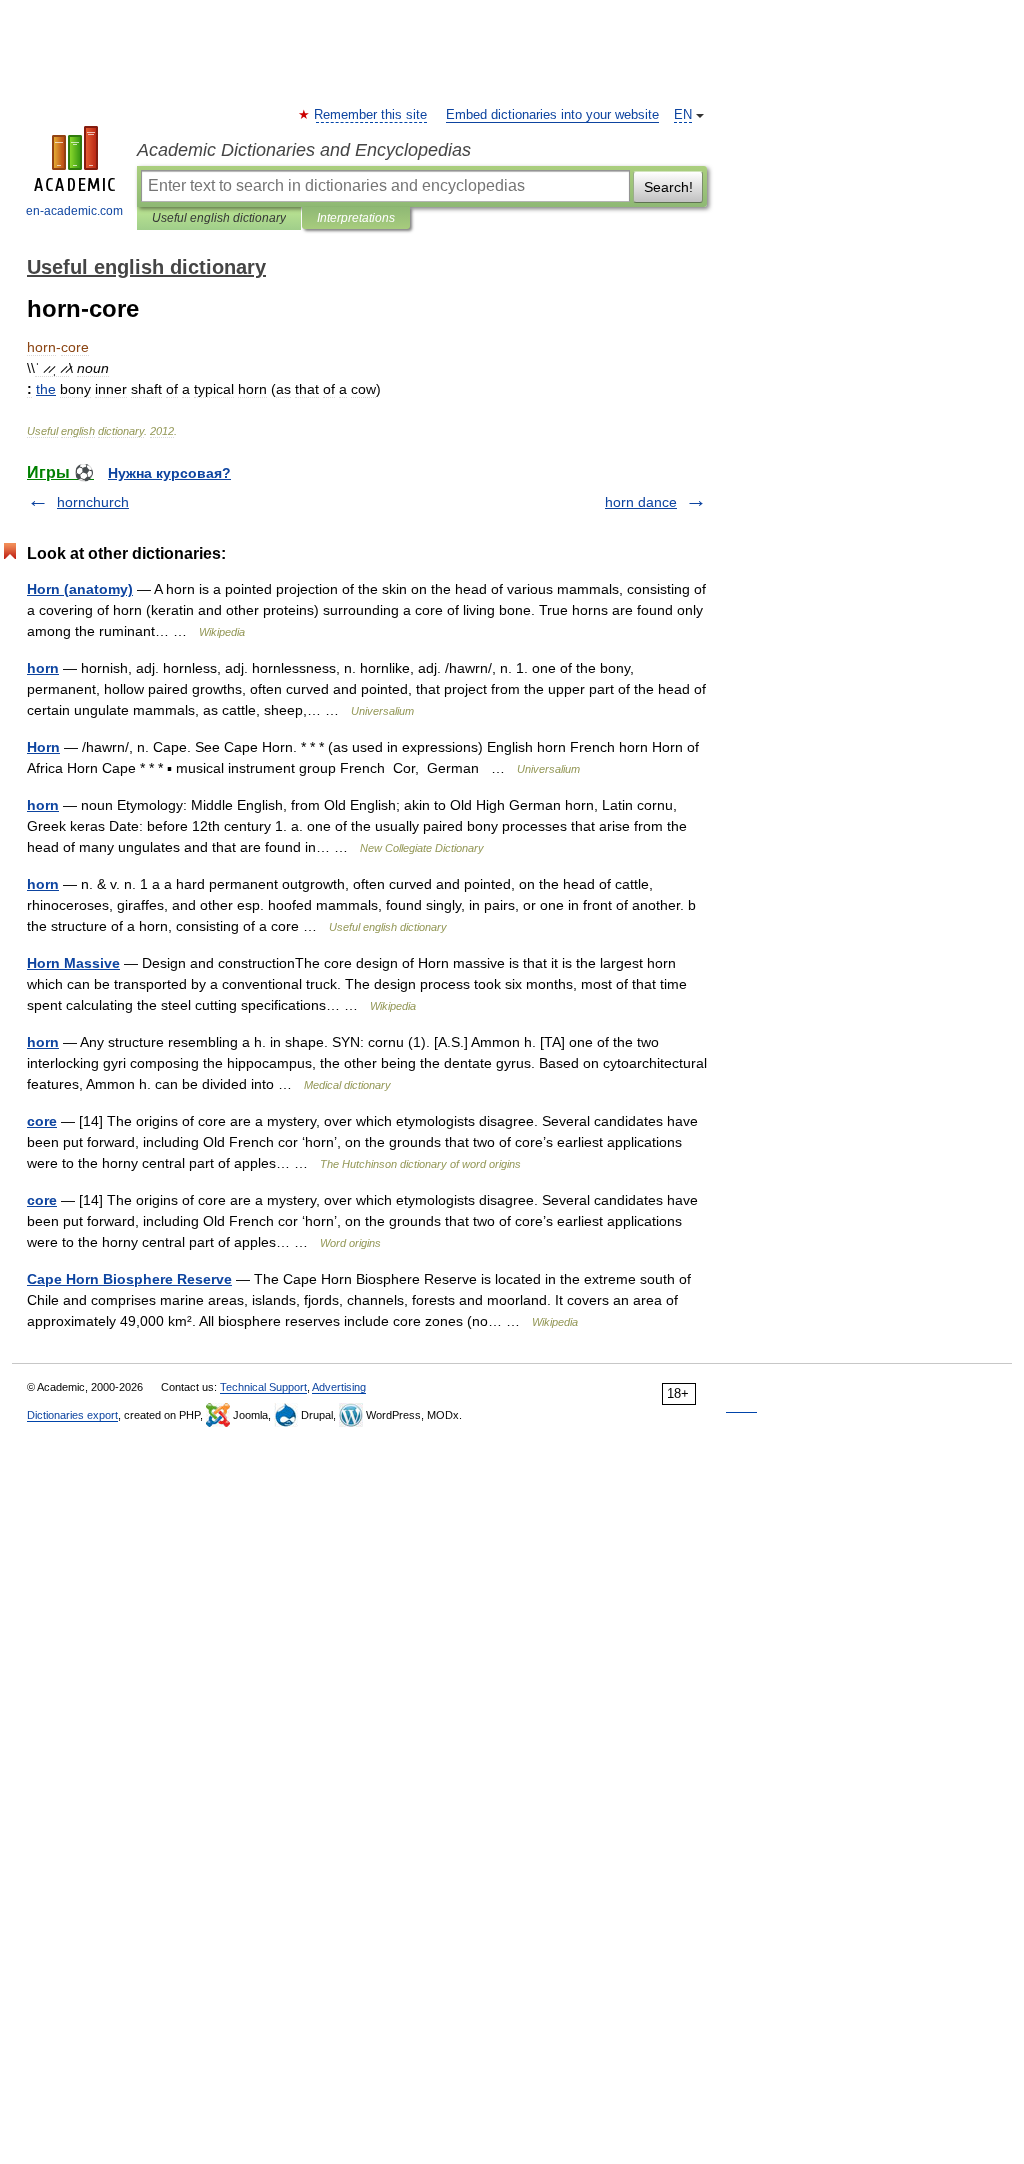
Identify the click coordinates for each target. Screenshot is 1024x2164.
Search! (668, 187)
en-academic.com (74, 211)
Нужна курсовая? (169, 473)
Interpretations (356, 218)
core (42, 1121)
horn (43, 668)
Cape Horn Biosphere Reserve (129, 1279)
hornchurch (93, 502)
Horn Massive (73, 963)
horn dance (641, 502)
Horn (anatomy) (80, 589)
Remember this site (371, 115)
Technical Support (263, 1387)
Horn (43, 747)
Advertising (339, 1387)
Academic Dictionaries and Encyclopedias (304, 150)
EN (683, 115)
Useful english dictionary (219, 218)
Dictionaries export (72, 1415)
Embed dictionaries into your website (552, 115)
